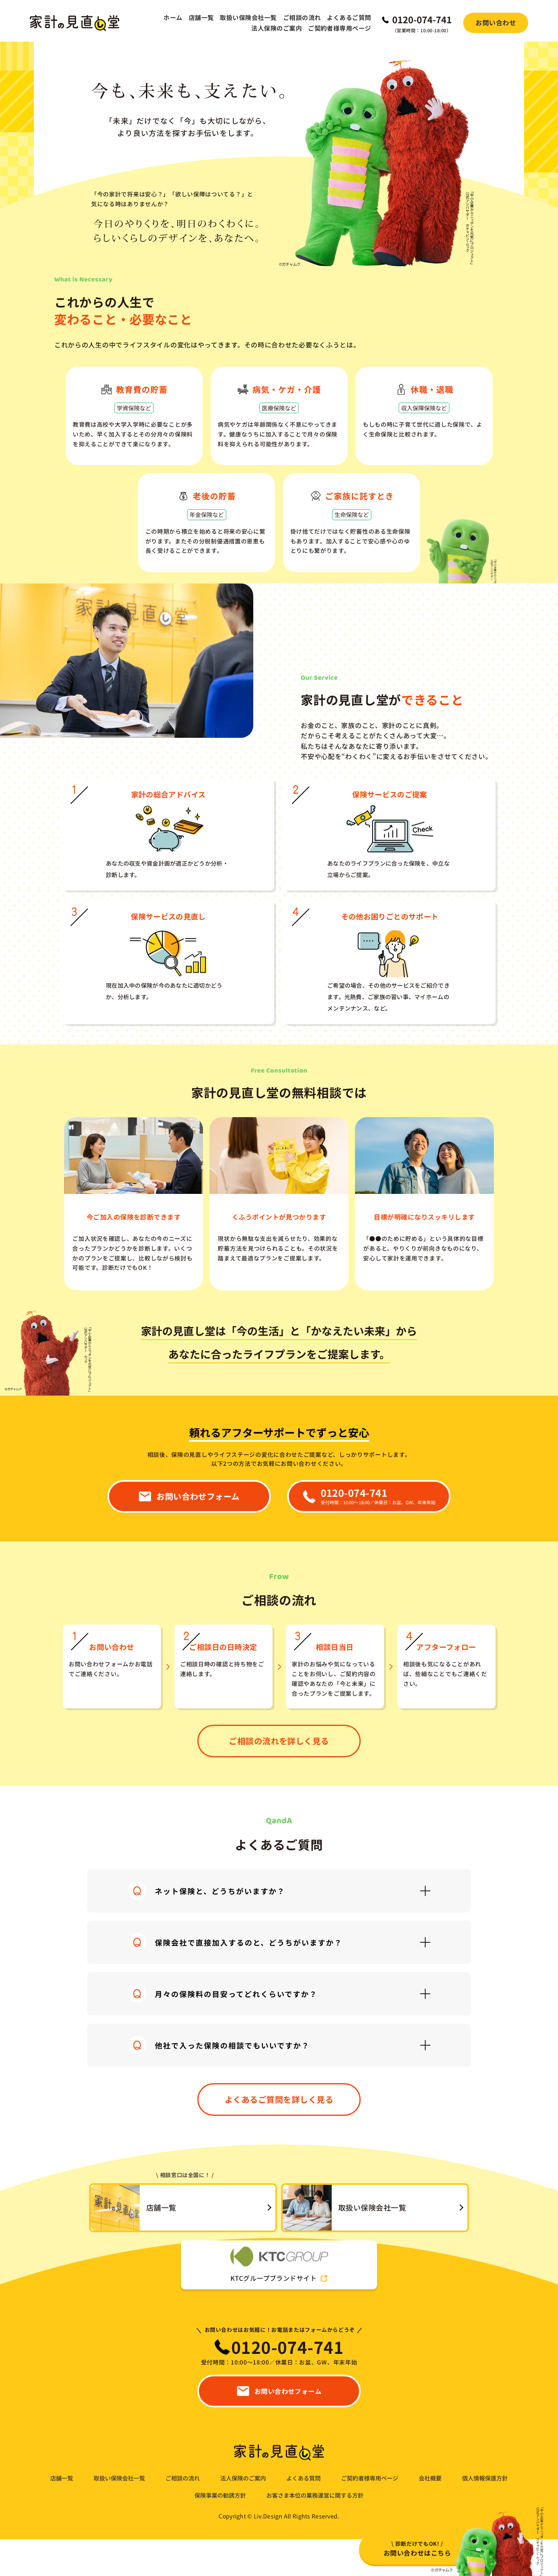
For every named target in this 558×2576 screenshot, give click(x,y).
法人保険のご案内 (277, 28)
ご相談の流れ (302, 17)
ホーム (173, 17)
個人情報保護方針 (485, 2478)
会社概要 (430, 2478)
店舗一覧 (201, 17)
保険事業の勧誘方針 (220, 2495)
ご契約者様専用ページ (340, 28)
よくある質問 (304, 2478)
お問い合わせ (496, 22)
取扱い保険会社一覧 (248, 17)
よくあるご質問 (349, 17)
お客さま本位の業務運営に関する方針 (315, 2495)
